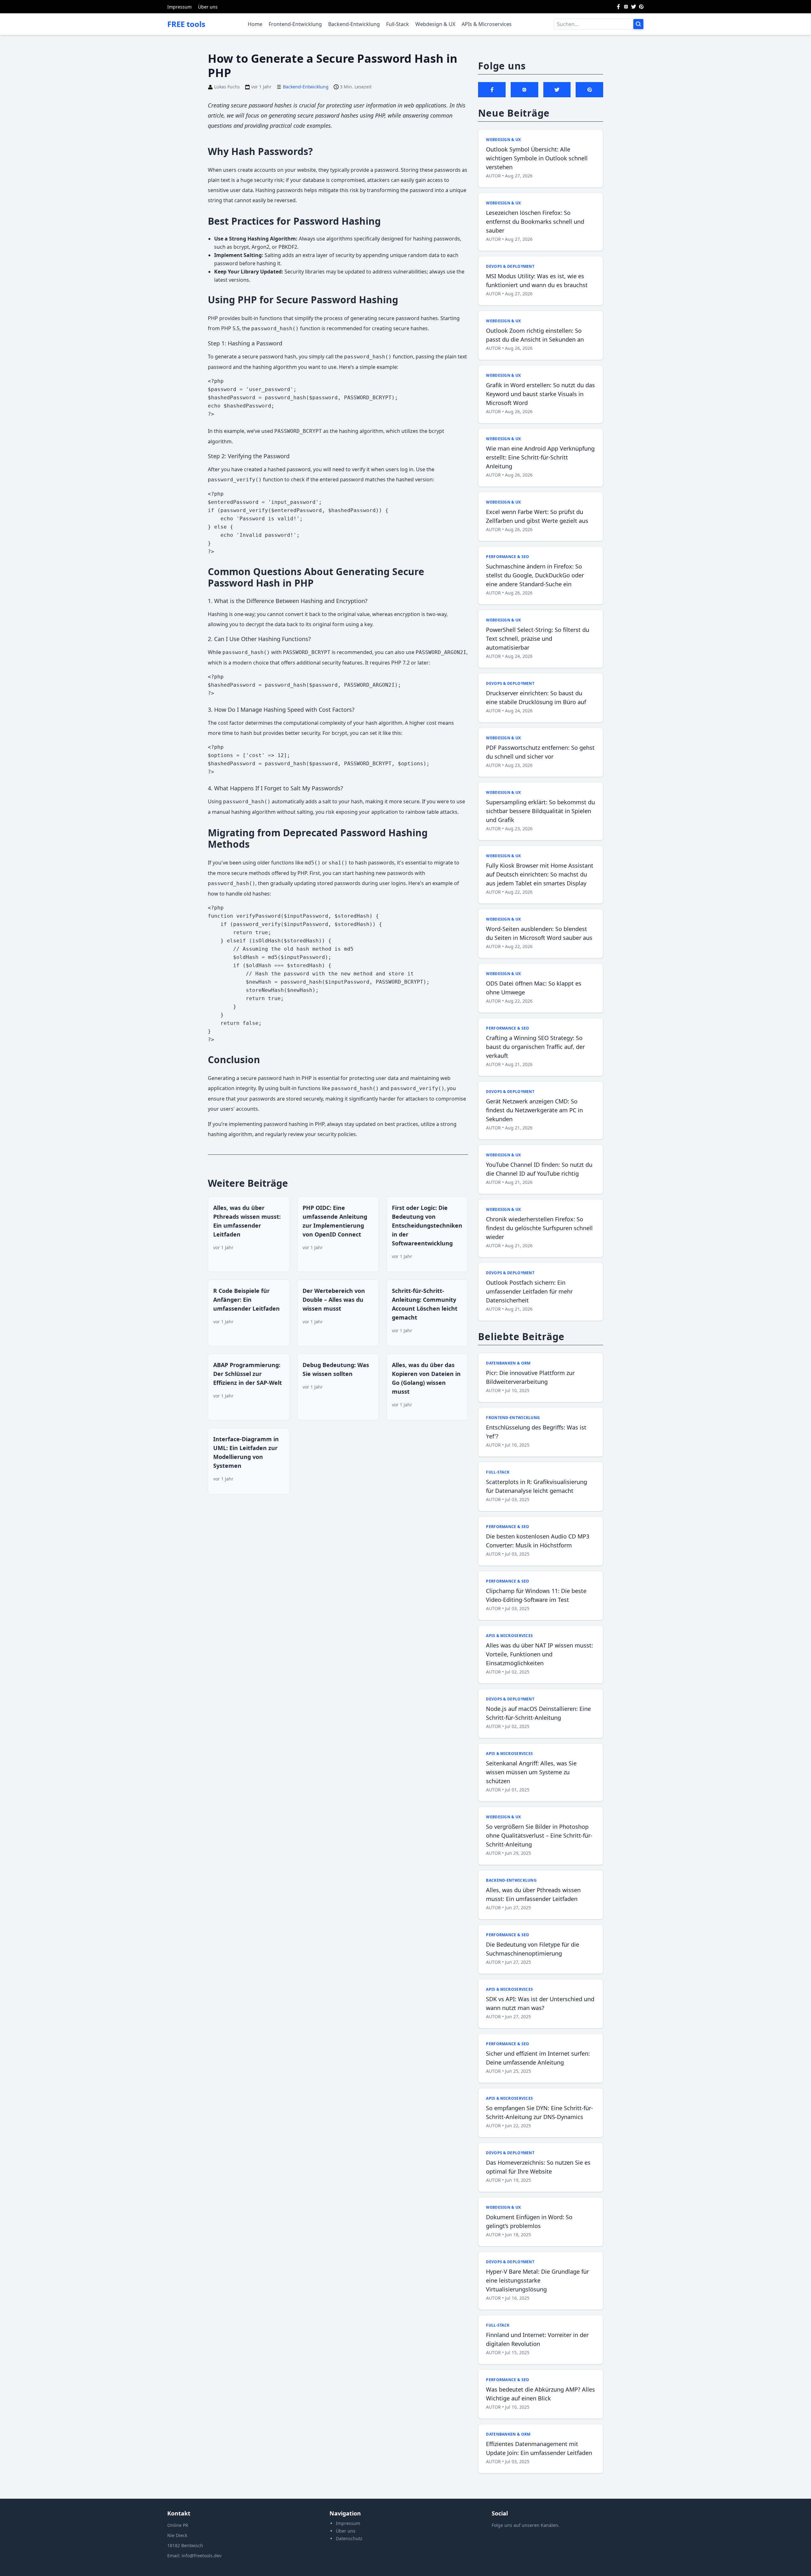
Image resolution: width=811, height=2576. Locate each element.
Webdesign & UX (435, 24)
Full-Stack (398, 24)
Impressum (179, 7)
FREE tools (186, 24)
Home (255, 24)
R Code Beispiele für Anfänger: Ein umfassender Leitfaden (246, 1300)
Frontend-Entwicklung (295, 24)
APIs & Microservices (487, 24)
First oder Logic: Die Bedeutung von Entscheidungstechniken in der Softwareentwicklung (427, 1225)
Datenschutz (349, 2538)
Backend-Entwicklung (354, 24)
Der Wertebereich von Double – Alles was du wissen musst (334, 1300)
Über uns (208, 7)
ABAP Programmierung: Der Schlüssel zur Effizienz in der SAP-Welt (248, 1374)
